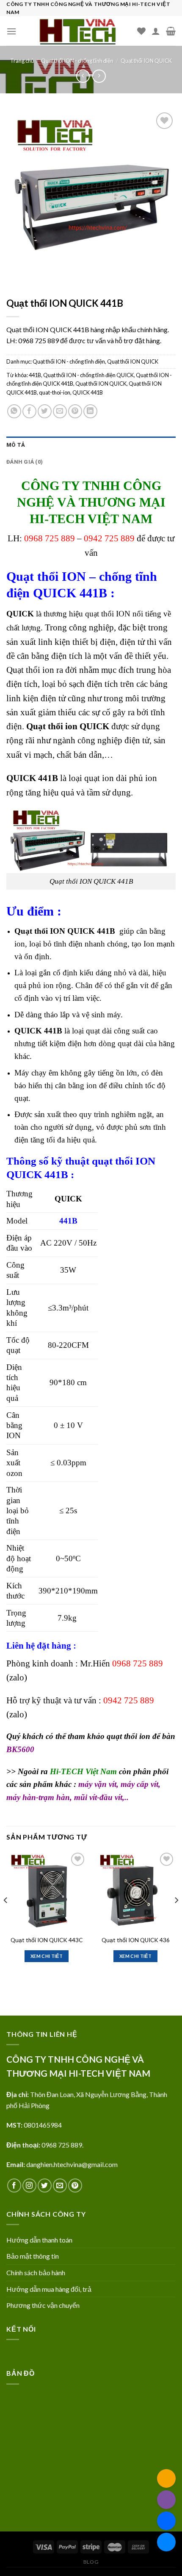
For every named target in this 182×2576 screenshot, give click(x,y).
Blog (91, 2562)
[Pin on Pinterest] (75, 411)
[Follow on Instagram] (29, 2185)
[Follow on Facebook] (14, 2185)
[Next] (176, 1917)
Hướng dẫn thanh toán (39, 2240)
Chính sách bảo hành (36, 2272)
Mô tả (16, 445)
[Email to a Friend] (60, 411)
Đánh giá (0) (25, 462)
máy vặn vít (97, 1784)
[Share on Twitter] (45, 411)
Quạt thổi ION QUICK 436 (136, 1940)
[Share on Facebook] (29, 411)
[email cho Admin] (166, 2478)
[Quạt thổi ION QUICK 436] (135, 1891)
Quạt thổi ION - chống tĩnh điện (77, 61)
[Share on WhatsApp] (14, 411)
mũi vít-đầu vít (98, 1797)
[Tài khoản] (156, 31)
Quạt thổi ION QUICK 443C (47, 1940)
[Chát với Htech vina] (166, 2542)
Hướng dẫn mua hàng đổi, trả (49, 2289)
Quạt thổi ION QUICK (146, 61)
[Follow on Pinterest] (75, 2185)
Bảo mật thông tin (33, 2256)
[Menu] (11, 31)
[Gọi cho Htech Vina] (166, 2500)
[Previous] (6, 1917)
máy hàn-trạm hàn (38, 1797)
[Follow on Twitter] (45, 2185)
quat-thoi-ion (55, 392)
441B (35, 375)
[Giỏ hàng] (171, 31)
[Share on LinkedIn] (90, 411)
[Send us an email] (60, 2185)
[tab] (91, 445)
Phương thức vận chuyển (43, 2305)
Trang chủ (22, 61)
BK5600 (20, 1749)
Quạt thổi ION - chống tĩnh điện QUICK (88, 375)
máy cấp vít (139, 1784)
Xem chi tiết (47, 1956)
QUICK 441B (88, 392)
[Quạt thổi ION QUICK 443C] (47, 1891)
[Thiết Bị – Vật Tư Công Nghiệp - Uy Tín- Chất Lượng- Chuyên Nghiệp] (77, 31)
